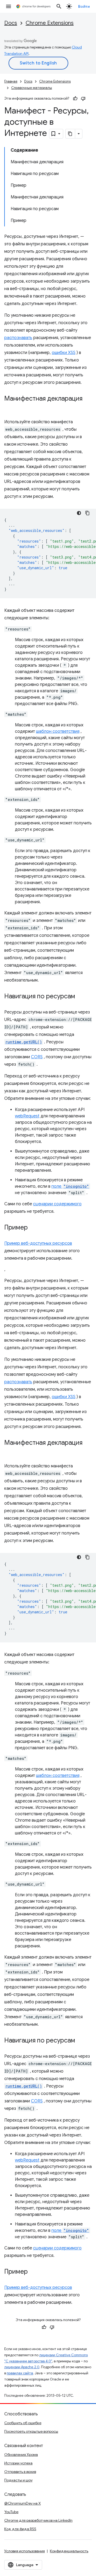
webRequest (27, 1116)
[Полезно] (75, 99)
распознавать (18, 338)
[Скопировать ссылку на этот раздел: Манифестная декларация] (10, 406)
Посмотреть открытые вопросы (31, 2431)
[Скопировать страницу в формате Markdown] (70, 134)
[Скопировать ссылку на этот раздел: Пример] (33, 1228)
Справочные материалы (32, 88)
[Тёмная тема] (79, 513)
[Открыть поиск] (59, 6)
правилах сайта (20, 2373)
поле (70, 1186)
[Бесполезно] (83, 99)
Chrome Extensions (50, 23)
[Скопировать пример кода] (87, 513)
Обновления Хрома (21, 2455)
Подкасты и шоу (18, 2480)
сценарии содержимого (57, 1204)
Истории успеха (18, 2463)
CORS (37, 1057)
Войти (84, 6)
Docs (11, 23)
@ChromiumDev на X (23, 2503)
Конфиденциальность (69, 2551)
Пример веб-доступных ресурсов (38, 1243)
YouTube (11, 2512)
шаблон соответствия (58, 731)
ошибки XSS (64, 353)
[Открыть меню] (9, 6)
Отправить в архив (20, 2472)
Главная (11, 81)
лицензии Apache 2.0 (22, 2367)
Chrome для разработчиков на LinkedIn (38, 2520)
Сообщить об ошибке (23, 2423)
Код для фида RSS (20, 2529)
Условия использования (25, 2551)
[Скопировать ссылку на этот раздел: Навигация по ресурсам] (81, 997)
